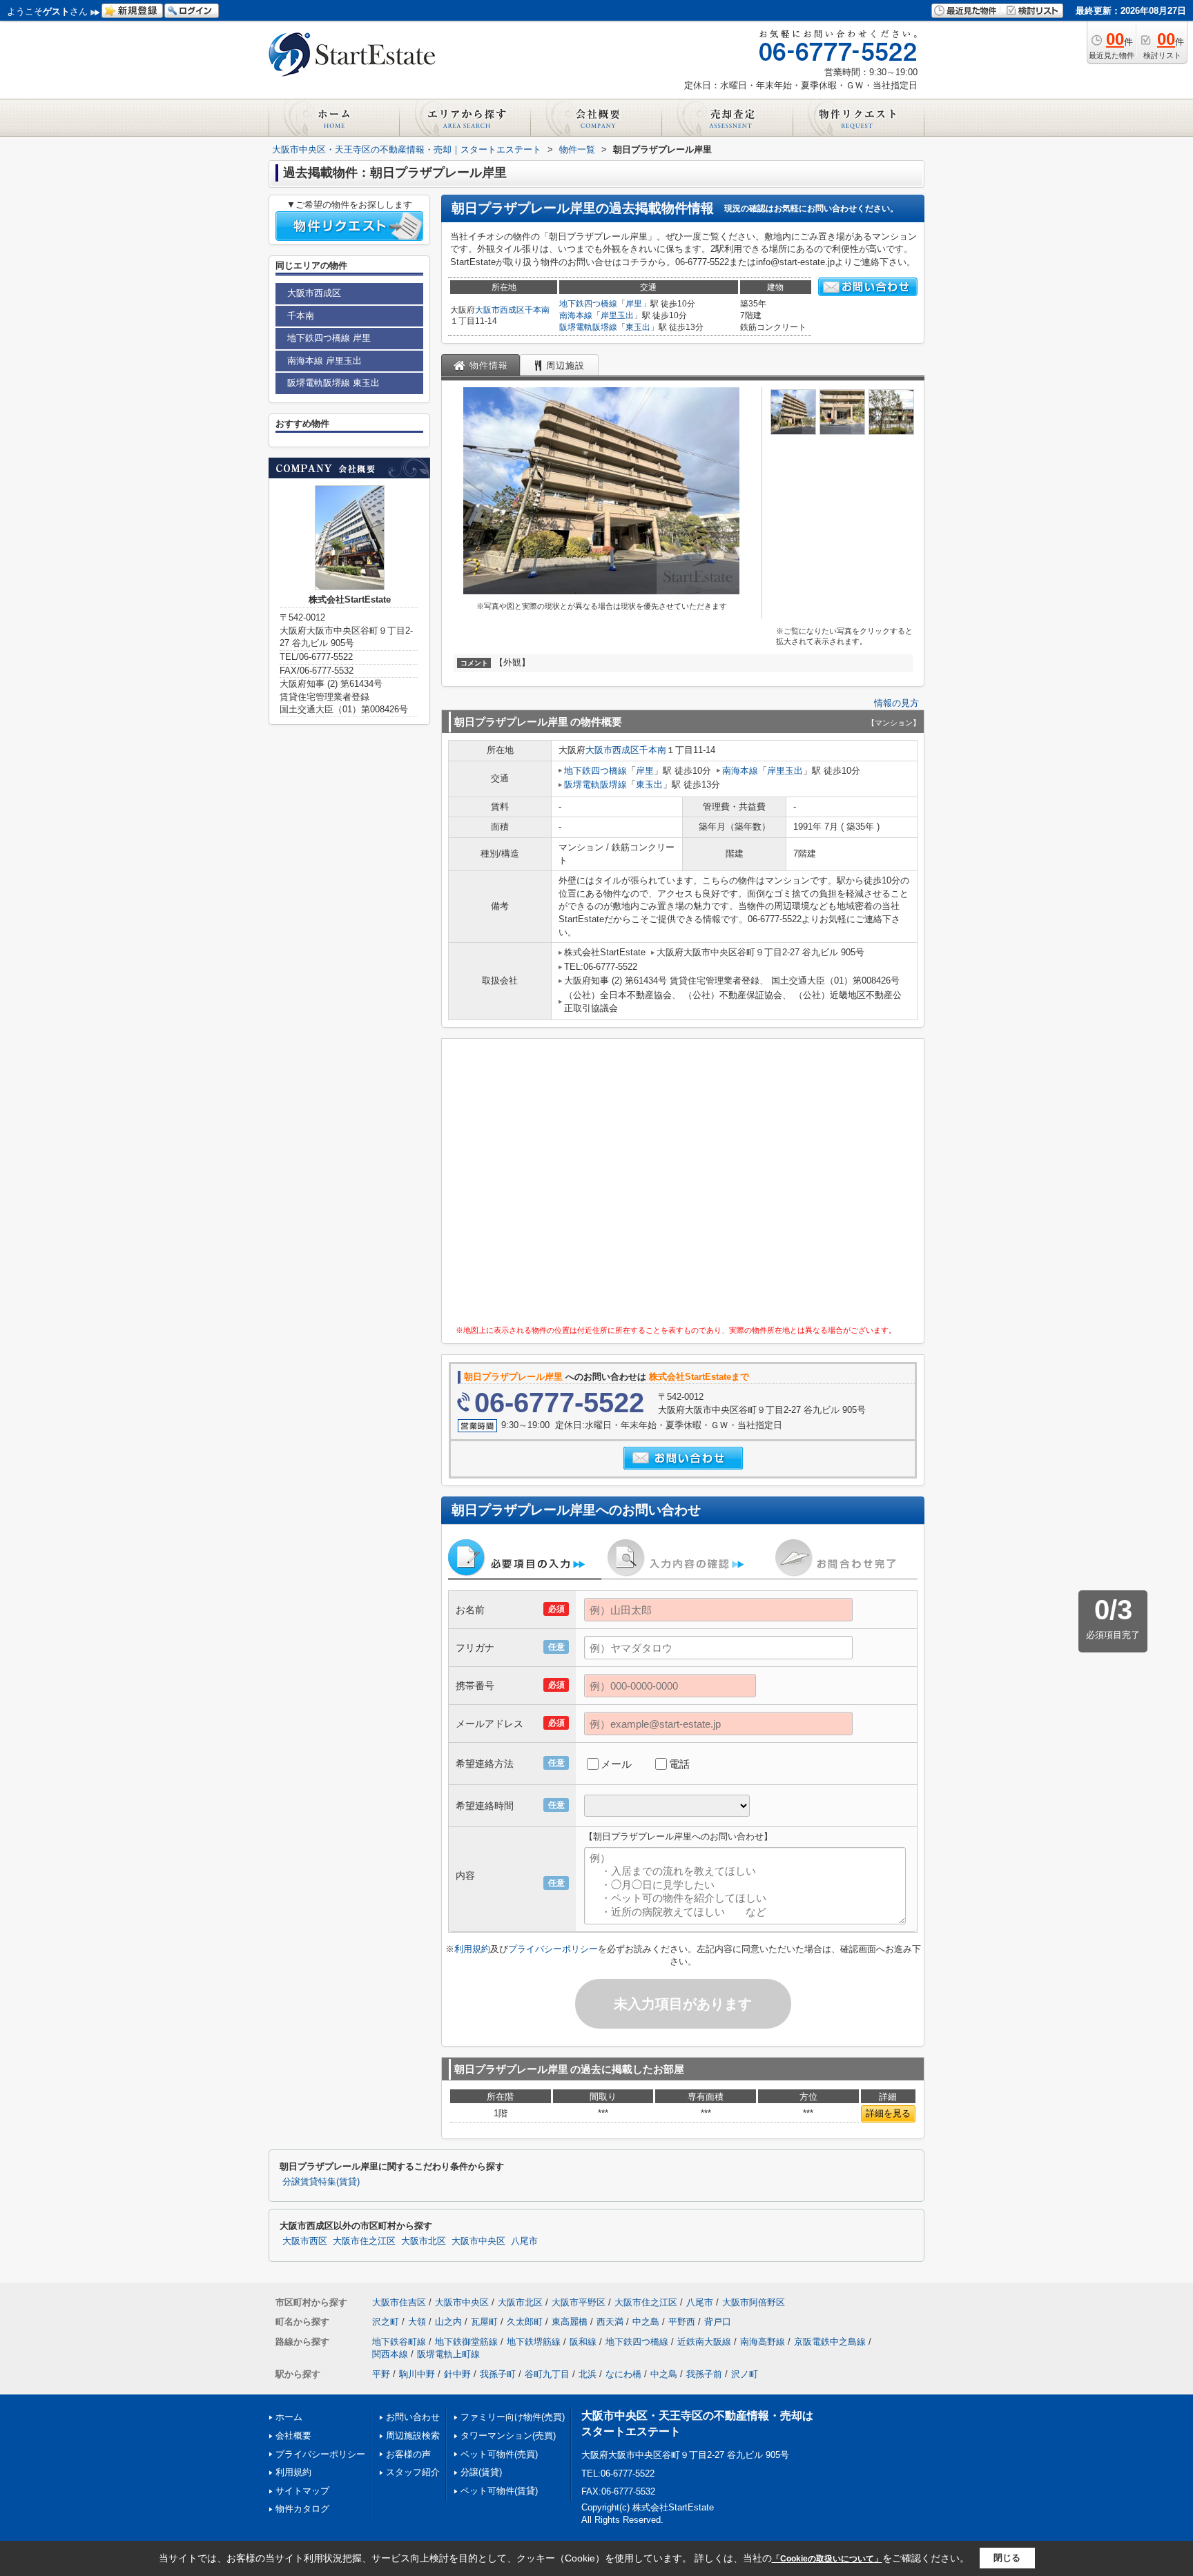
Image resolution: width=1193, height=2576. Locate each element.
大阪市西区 (305, 2241)
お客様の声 (408, 2454)
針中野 (457, 2374)
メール (616, 1764)
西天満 (610, 2322)
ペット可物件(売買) (499, 2454)
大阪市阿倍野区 (754, 2302)
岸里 (634, 304)
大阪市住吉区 (399, 2302)
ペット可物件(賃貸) (499, 2491)
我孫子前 (704, 2374)
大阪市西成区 (500, 310)
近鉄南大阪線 (704, 2342)
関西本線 (390, 2354)
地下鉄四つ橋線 (588, 304)
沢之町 (386, 2322)
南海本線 (576, 315)
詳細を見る (888, 2113)
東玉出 (638, 327)
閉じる (1007, 2558)
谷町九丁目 (547, 2374)
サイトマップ (302, 2491)
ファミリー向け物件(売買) (513, 2417)
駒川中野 (417, 2374)
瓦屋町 (484, 2322)
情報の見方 (896, 703)
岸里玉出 (617, 315)
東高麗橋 (570, 2322)
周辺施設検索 (413, 2436)
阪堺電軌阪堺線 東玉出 (333, 383)
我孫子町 (498, 2374)
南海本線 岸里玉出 (324, 361)
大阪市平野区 (579, 2302)
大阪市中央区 (478, 2241)
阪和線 (583, 2342)
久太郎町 (525, 2322)
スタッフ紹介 (413, 2472)
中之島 (646, 2322)
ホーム (289, 2417)
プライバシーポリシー (553, 1949)
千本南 (537, 310)
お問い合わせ (413, 2417)
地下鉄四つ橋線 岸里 (329, 338)
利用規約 (472, 1949)
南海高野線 (763, 2342)
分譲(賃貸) (481, 2472)
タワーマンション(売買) (508, 2436)
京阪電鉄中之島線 (830, 2342)
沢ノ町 (745, 2374)
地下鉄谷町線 (399, 2342)
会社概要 (293, 2436)
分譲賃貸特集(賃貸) (321, 2182)
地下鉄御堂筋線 (466, 2342)
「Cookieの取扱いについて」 (827, 2559)
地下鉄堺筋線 (534, 2342)
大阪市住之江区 (364, 2241)
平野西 (682, 2322)
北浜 (588, 2374)
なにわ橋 (623, 2374)
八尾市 (524, 2241)
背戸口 (718, 2322)
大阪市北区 (424, 2241)
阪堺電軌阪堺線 (588, 327)
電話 (679, 1764)
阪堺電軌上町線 (448, 2354)
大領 (417, 2322)
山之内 (448, 2322)
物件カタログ (302, 2509)
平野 (381, 2374)
